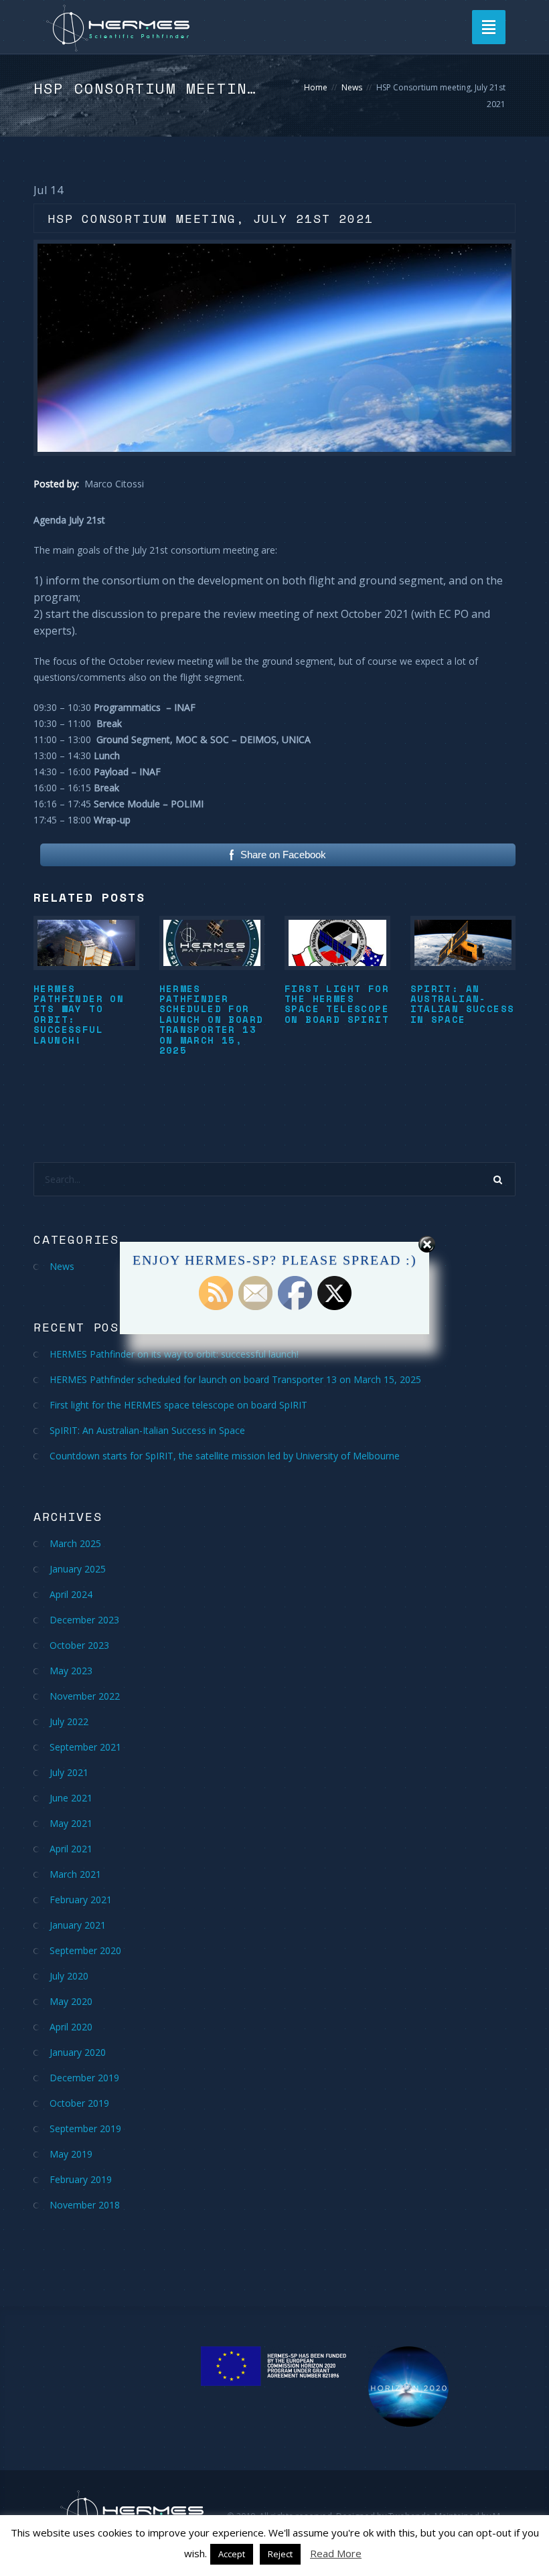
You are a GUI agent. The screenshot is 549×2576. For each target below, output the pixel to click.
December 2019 (84, 2078)
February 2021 (81, 1900)
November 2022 (85, 1696)
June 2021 (71, 1798)
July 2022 (69, 1721)
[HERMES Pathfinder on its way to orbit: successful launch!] (86, 943)
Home (316, 87)
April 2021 (71, 1849)
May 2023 (71, 1671)
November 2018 (85, 2205)
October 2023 (79, 1645)
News (352, 87)
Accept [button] (232, 2554)
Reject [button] (280, 2554)
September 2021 (85, 1747)
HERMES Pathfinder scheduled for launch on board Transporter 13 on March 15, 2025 (212, 1019)
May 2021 (71, 1823)
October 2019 (79, 2103)
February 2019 (81, 2179)
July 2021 (69, 1772)
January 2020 (78, 2052)
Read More (336, 2553)
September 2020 (85, 1950)
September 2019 (85, 2128)
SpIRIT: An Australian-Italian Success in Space (463, 1004)
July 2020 (69, 1976)
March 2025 (75, 1543)
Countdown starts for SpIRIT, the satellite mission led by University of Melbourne (225, 1456)
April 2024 (71, 1594)
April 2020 (71, 2027)
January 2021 (78, 1925)
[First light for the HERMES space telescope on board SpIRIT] (337, 943)
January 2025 (78, 1569)
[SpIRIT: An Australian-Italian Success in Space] (463, 943)
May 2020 (71, 2001)
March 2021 (75, 1874)
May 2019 (71, 2154)
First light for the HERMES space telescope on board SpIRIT (337, 1004)
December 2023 (84, 1620)
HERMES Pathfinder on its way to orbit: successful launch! (79, 1014)
